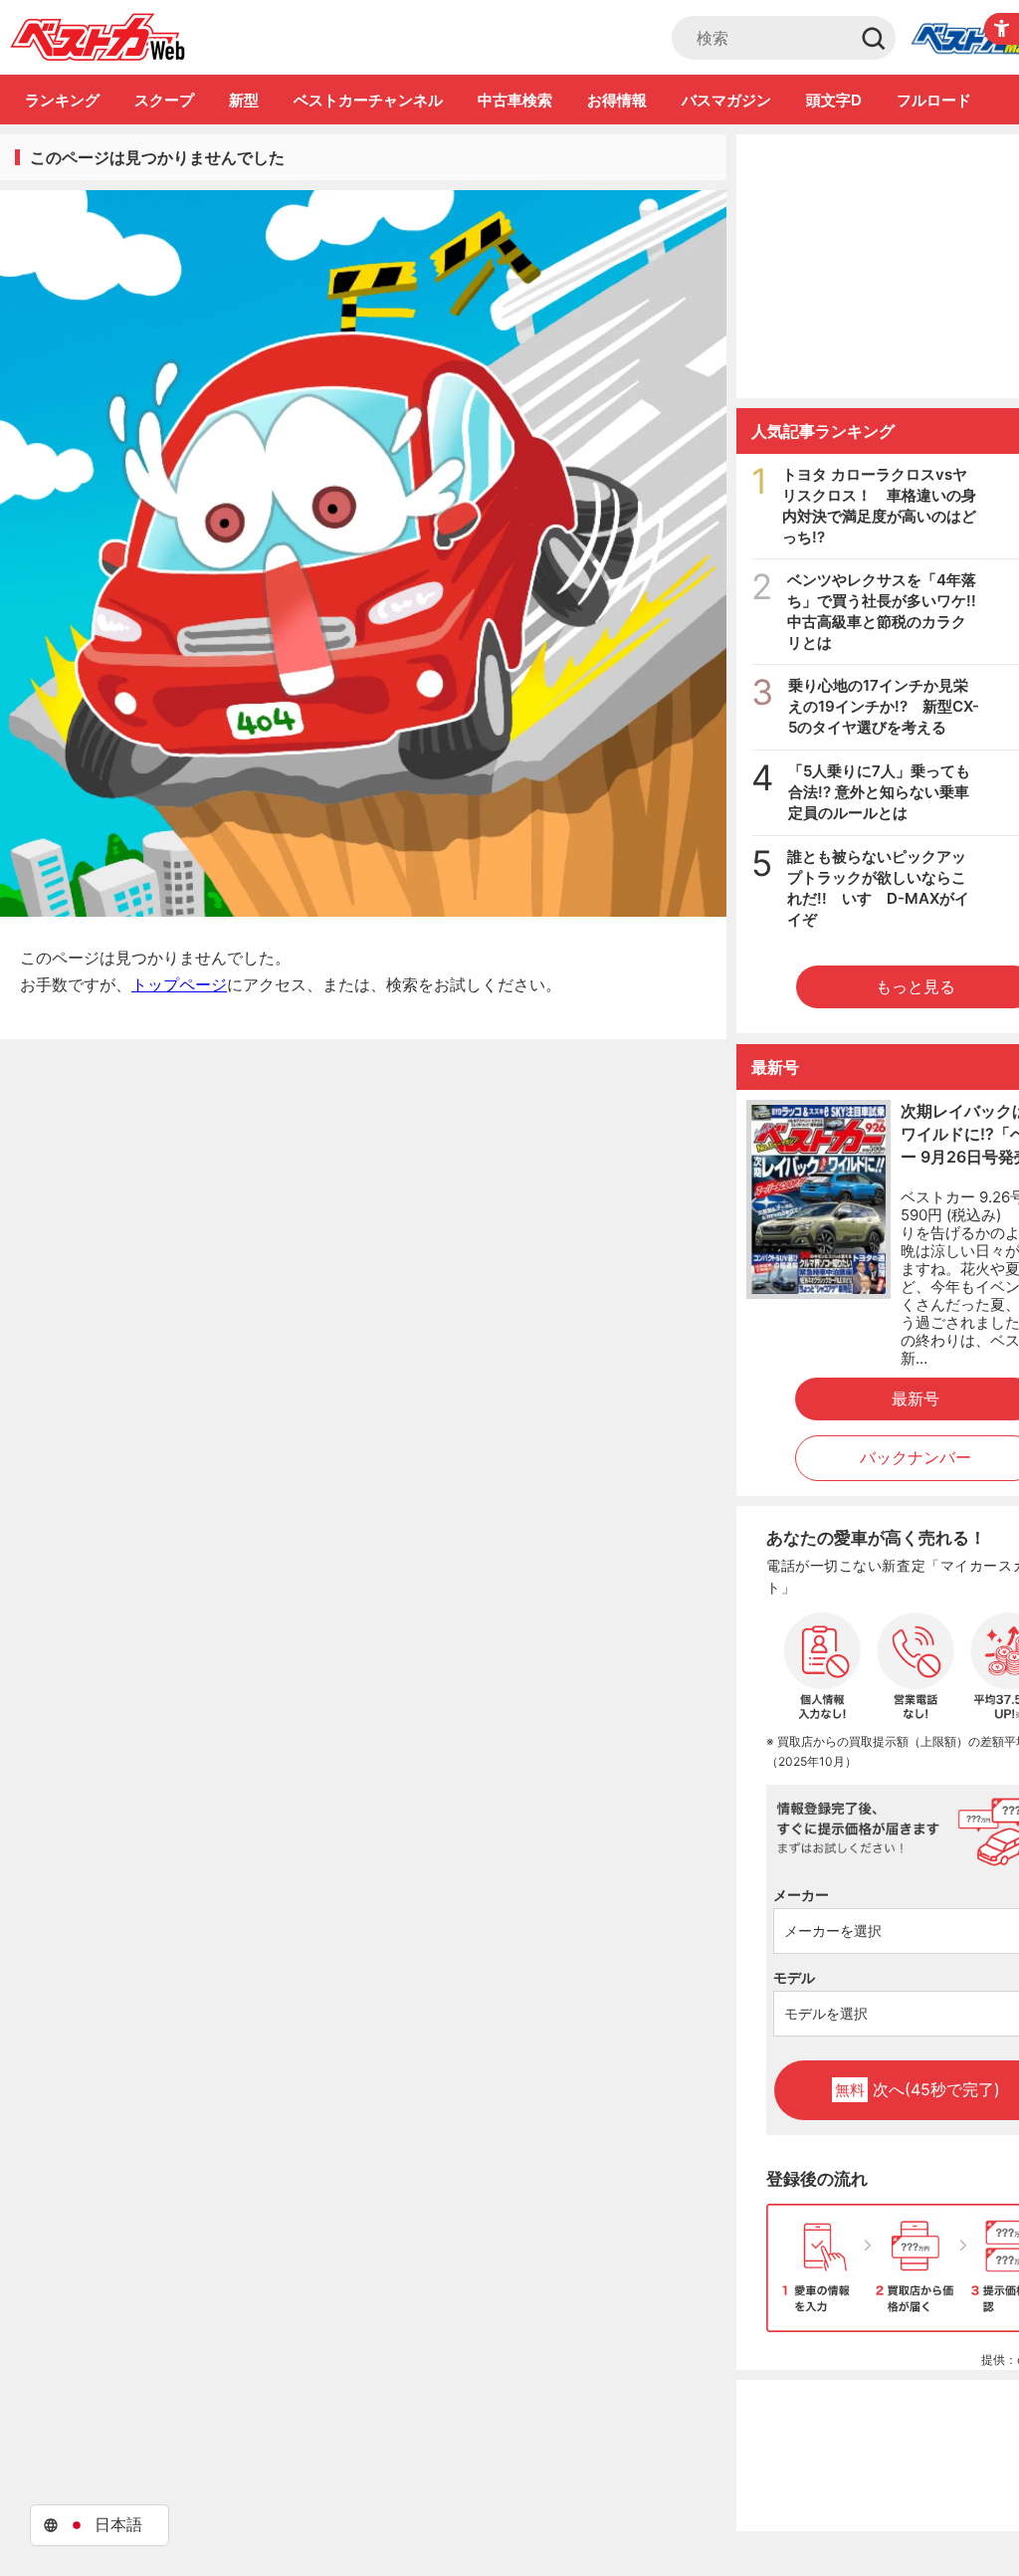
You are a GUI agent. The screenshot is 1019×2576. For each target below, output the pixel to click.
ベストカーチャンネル (368, 100)
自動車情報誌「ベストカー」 (98, 37)
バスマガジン (726, 100)
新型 (244, 100)
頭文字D (834, 100)
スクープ (164, 100)
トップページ (179, 984)
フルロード (934, 100)
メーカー (801, 1895)
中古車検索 (515, 100)
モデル (794, 1977)
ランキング (62, 100)
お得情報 (617, 100)
